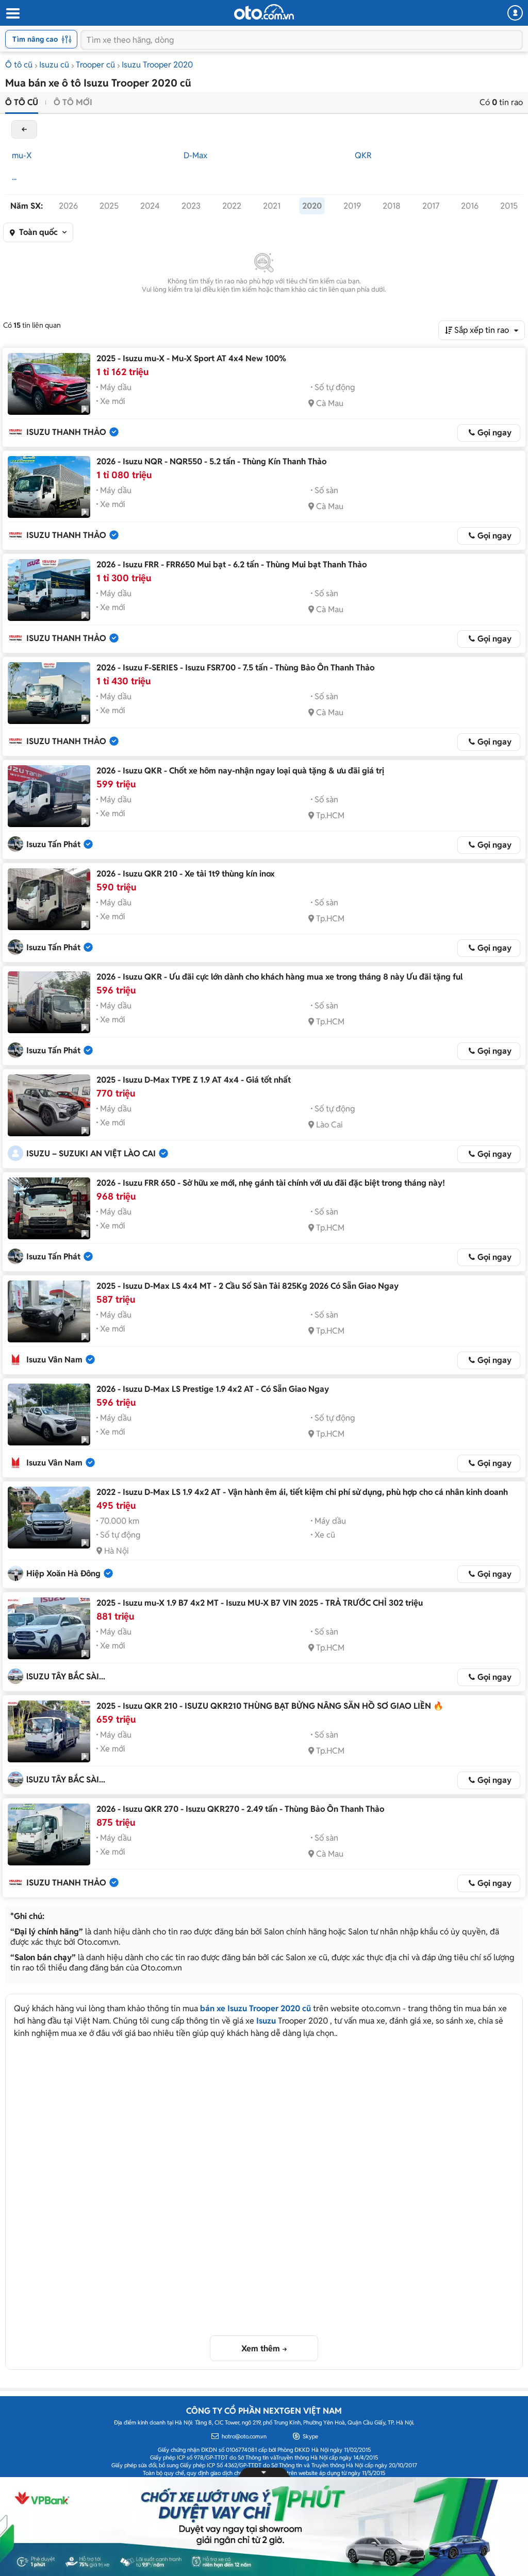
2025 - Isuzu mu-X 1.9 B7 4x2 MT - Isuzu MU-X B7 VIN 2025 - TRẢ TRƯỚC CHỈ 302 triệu (260, 1603)
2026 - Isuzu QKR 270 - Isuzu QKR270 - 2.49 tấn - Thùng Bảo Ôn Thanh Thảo (240, 1809)
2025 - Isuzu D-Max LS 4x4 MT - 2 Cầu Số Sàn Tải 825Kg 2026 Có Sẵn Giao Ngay (247, 1286)
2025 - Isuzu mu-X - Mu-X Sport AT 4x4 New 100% (191, 358)
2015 (509, 206)
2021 (272, 206)
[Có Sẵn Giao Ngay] (49, 1415)
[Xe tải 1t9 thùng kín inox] (49, 899)
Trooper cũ (95, 65)
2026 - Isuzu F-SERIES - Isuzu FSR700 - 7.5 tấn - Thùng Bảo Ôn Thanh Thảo (235, 668)
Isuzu (266, 2021)
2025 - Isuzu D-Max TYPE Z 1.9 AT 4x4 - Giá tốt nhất (194, 1080)
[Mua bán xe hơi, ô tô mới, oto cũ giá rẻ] (264, 12)
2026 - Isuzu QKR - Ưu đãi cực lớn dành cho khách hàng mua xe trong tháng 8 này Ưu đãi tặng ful (279, 977)
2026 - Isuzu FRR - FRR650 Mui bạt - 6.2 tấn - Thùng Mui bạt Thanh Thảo (232, 565)
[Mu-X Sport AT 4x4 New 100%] (49, 384)
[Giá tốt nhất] (49, 1105)
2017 (431, 206)
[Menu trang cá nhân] (515, 13)
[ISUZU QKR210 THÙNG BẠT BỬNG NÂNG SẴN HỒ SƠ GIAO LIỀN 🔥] (49, 1731)
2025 (109, 206)
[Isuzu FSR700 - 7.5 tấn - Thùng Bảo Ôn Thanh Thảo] (49, 693)
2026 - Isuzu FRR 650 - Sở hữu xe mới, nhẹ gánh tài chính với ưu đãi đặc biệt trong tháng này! (271, 1183)
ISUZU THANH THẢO (66, 432)
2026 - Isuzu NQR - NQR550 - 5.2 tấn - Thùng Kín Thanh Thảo (211, 461)
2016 (470, 206)
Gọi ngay (494, 433)
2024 (150, 206)
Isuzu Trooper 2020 (157, 65)
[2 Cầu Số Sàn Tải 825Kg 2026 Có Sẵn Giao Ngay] (49, 1311)
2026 (68, 206)
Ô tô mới (73, 102)
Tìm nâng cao (35, 39)
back (24, 129)
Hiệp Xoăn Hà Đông (63, 1573)
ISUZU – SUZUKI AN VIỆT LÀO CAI (91, 1154)
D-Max (195, 155)
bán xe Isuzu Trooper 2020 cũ (255, 2008)
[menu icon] (12, 14)
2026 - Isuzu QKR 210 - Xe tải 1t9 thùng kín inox (186, 874)
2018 (392, 206)
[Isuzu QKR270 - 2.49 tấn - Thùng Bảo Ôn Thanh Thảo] (49, 1834)
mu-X (22, 155)
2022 (232, 206)
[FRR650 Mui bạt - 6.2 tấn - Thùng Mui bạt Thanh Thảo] (49, 590)
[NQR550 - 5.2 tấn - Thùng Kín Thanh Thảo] (49, 487)
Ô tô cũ (19, 65)
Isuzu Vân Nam (54, 1360)
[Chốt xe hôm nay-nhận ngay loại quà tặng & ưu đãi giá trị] (49, 796)
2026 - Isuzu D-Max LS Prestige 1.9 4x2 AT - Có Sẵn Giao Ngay (213, 1389)
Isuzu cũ (54, 65)
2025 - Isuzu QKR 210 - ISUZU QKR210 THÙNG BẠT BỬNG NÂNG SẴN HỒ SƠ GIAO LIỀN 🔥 (270, 1706)
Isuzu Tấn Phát (53, 844)
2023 (191, 206)
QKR (363, 155)
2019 (352, 206)
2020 (312, 206)
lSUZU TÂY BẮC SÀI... (66, 1677)
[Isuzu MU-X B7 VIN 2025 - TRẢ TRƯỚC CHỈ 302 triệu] (49, 1628)
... (14, 177)
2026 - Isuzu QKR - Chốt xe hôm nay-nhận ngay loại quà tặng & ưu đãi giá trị (240, 771)
